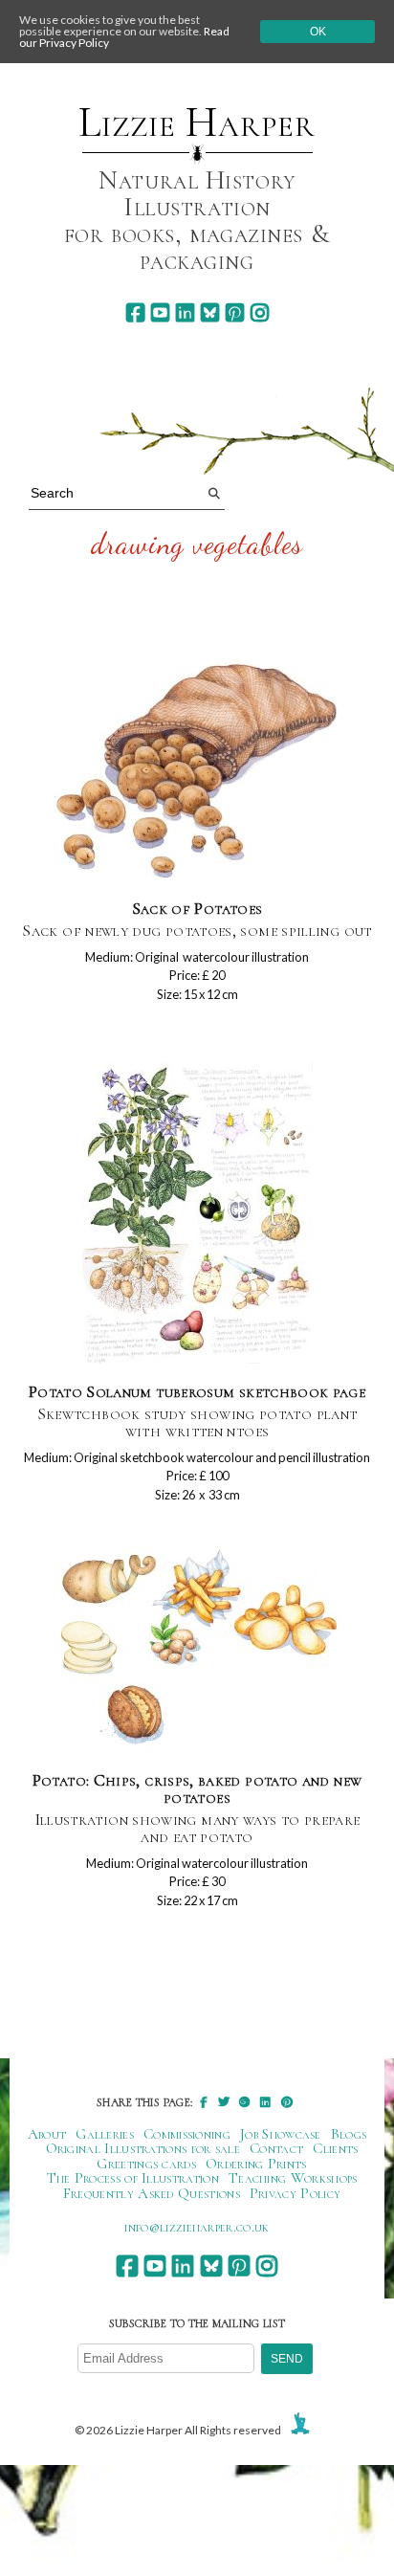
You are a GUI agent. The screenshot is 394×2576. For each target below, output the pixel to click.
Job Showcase (281, 2134)
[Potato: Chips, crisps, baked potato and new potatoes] (197, 1650)
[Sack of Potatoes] (197, 766)
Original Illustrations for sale (143, 2148)
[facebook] (135, 312)
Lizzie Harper (197, 122)
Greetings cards (146, 2164)
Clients (335, 2148)
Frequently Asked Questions (152, 2193)
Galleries (105, 2134)
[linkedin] (185, 312)
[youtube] (160, 312)
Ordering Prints (256, 2164)
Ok (318, 32)
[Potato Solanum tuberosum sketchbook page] (197, 1214)
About (47, 2134)
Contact (276, 2148)
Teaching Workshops (293, 2178)
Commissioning (187, 2134)
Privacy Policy (295, 2193)
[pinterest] (235, 312)
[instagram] (260, 312)
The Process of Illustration (133, 2178)
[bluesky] (210, 312)
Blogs (349, 2134)
